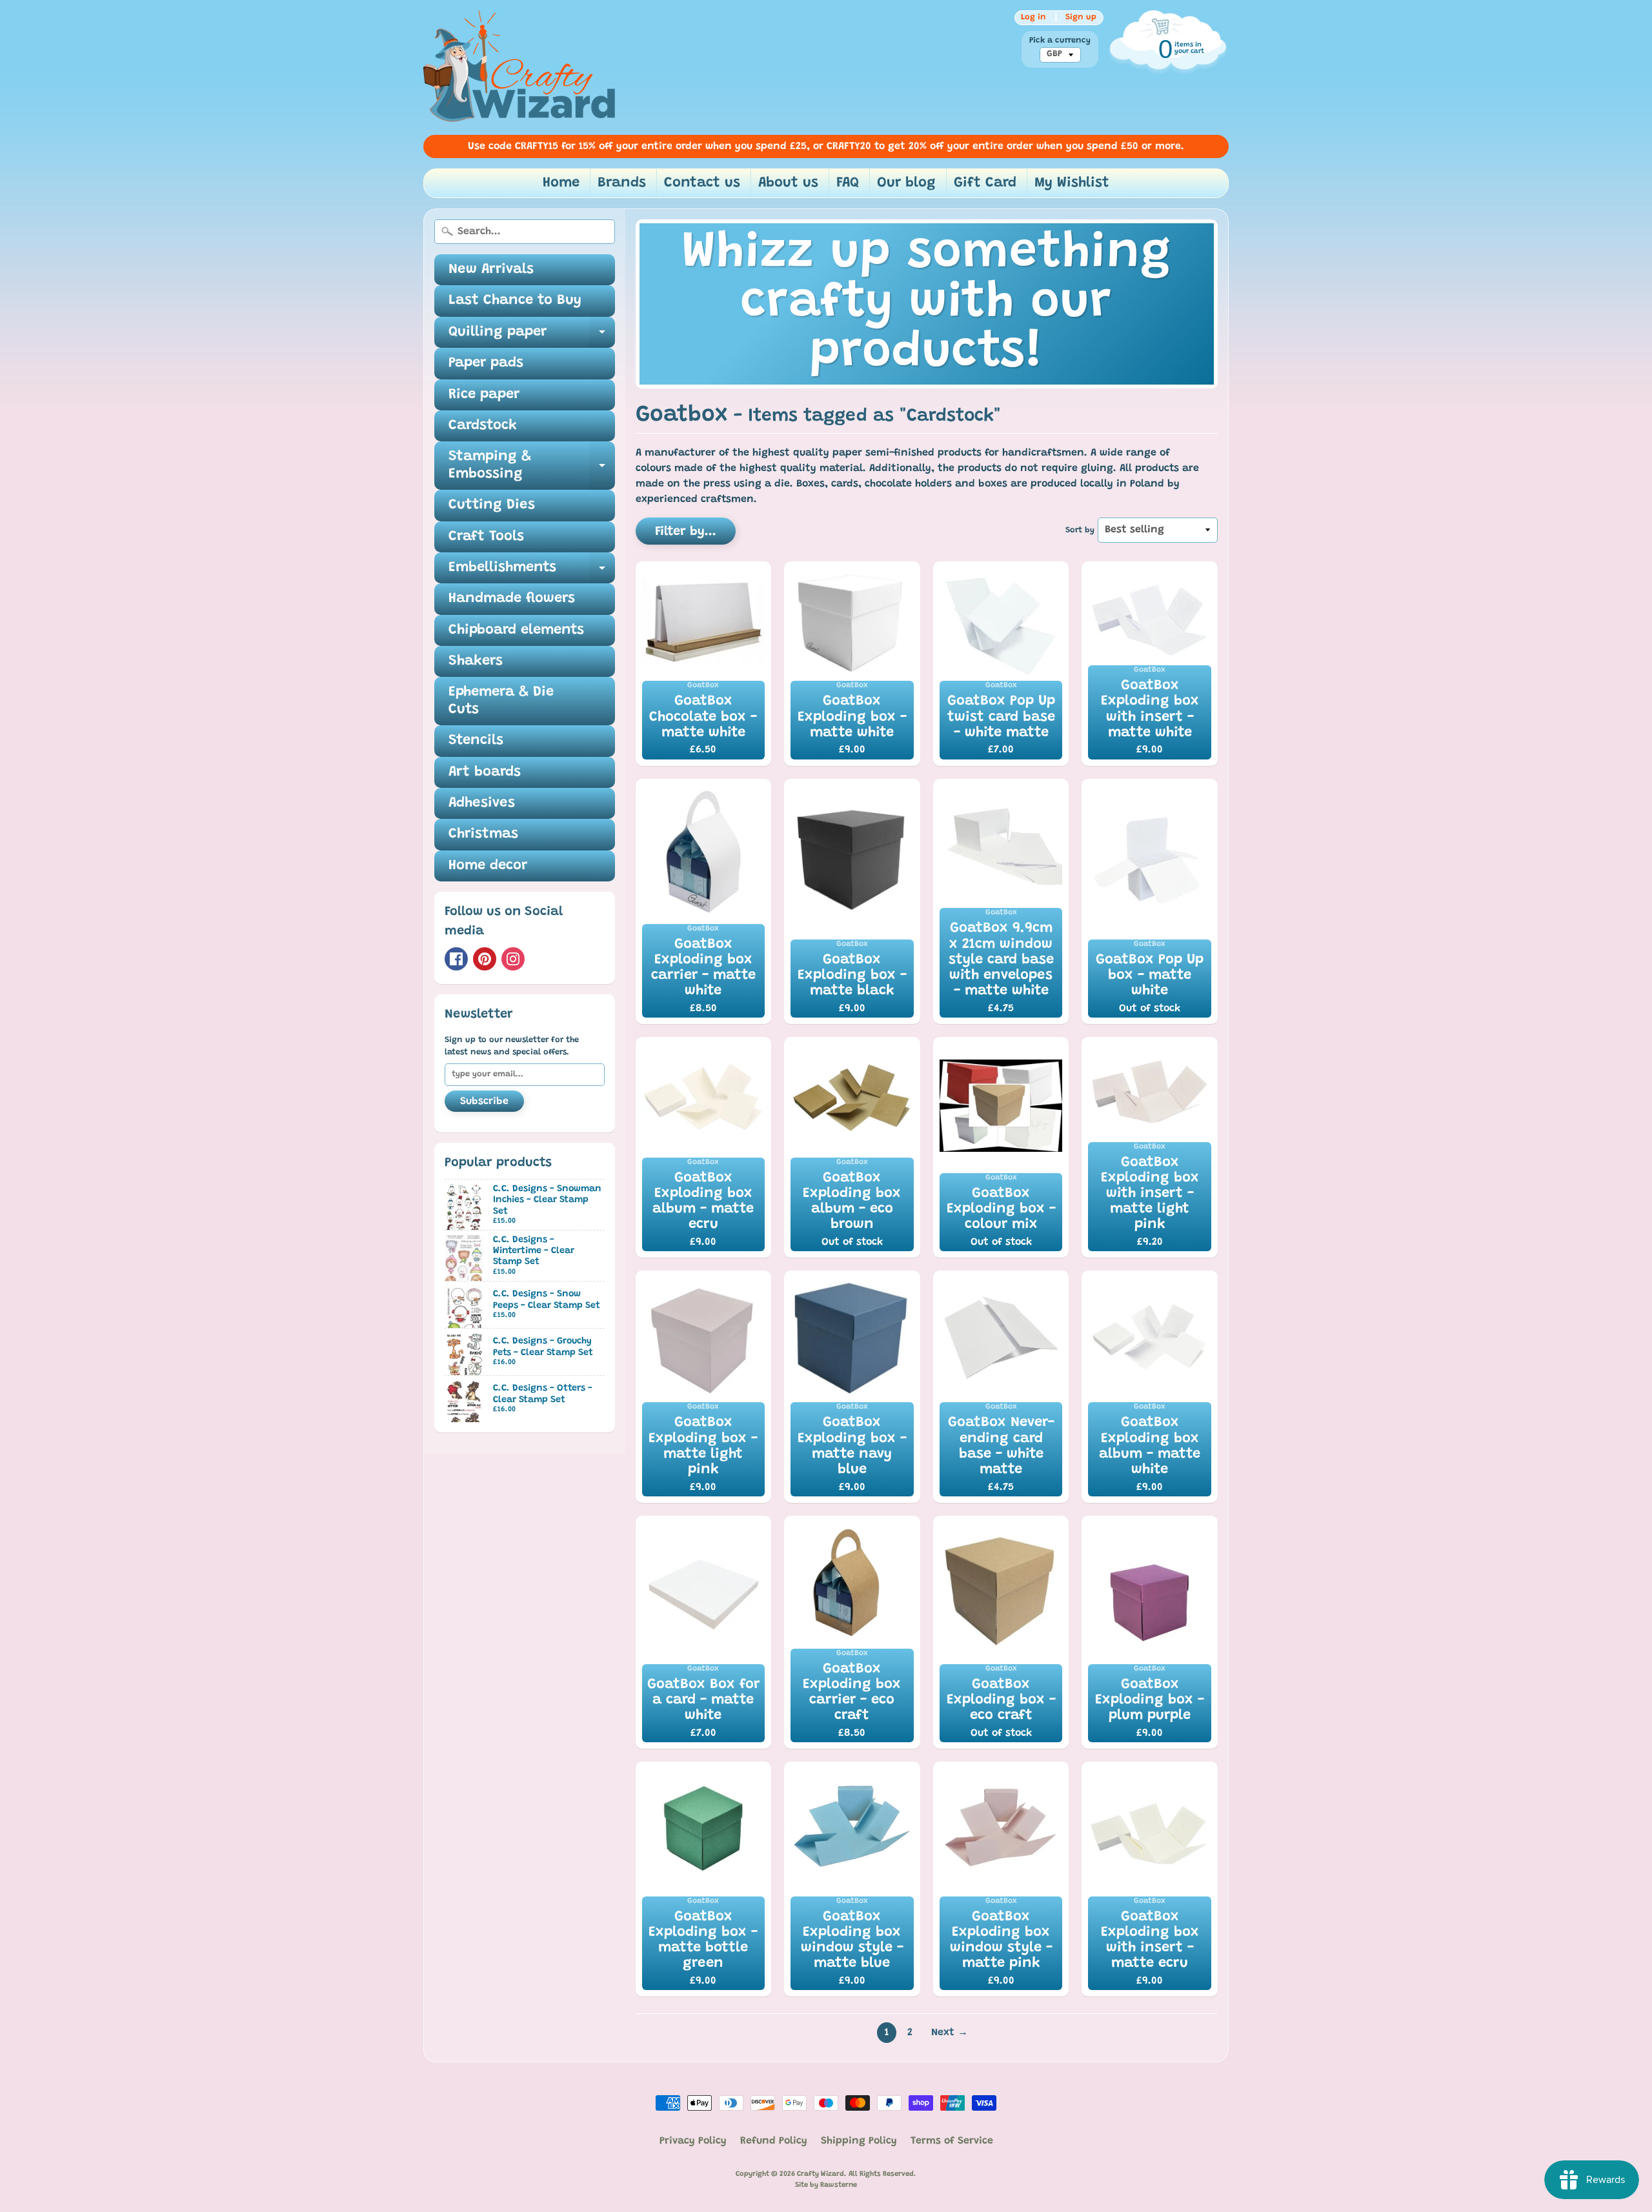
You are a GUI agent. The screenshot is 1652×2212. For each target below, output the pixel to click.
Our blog (906, 183)
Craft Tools (486, 537)
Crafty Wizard (821, 2174)
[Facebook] (456, 959)
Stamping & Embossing (532, 466)
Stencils (476, 741)
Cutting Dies (492, 505)
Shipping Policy (859, 2141)
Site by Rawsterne (826, 2185)
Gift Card (985, 183)
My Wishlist (1072, 183)
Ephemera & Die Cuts (501, 701)
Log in (1033, 17)
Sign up (1081, 17)
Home (561, 183)
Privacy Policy (693, 2141)
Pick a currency (1060, 41)
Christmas (483, 834)
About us (788, 183)
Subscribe (484, 1101)
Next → (950, 2033)
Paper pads (486, 363)
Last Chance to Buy (515, 301)
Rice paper (484, 395)
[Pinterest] (485, 959)
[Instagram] (513, 959)
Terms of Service (952, 2141)
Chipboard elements (516, 630)
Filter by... (686, 532)
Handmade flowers (512, 599)
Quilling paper (532, 337)
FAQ (848, 183)
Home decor (488, 866)
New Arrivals (491, 270)
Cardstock (483, 426)
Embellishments (532, 572)
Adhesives (482, 803)
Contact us (702, 183)
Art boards (485, 772)
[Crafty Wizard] (520, 67)
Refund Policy (774, 2141)
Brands (622, 183)
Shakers (476, 661)
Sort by (1080, 530)
